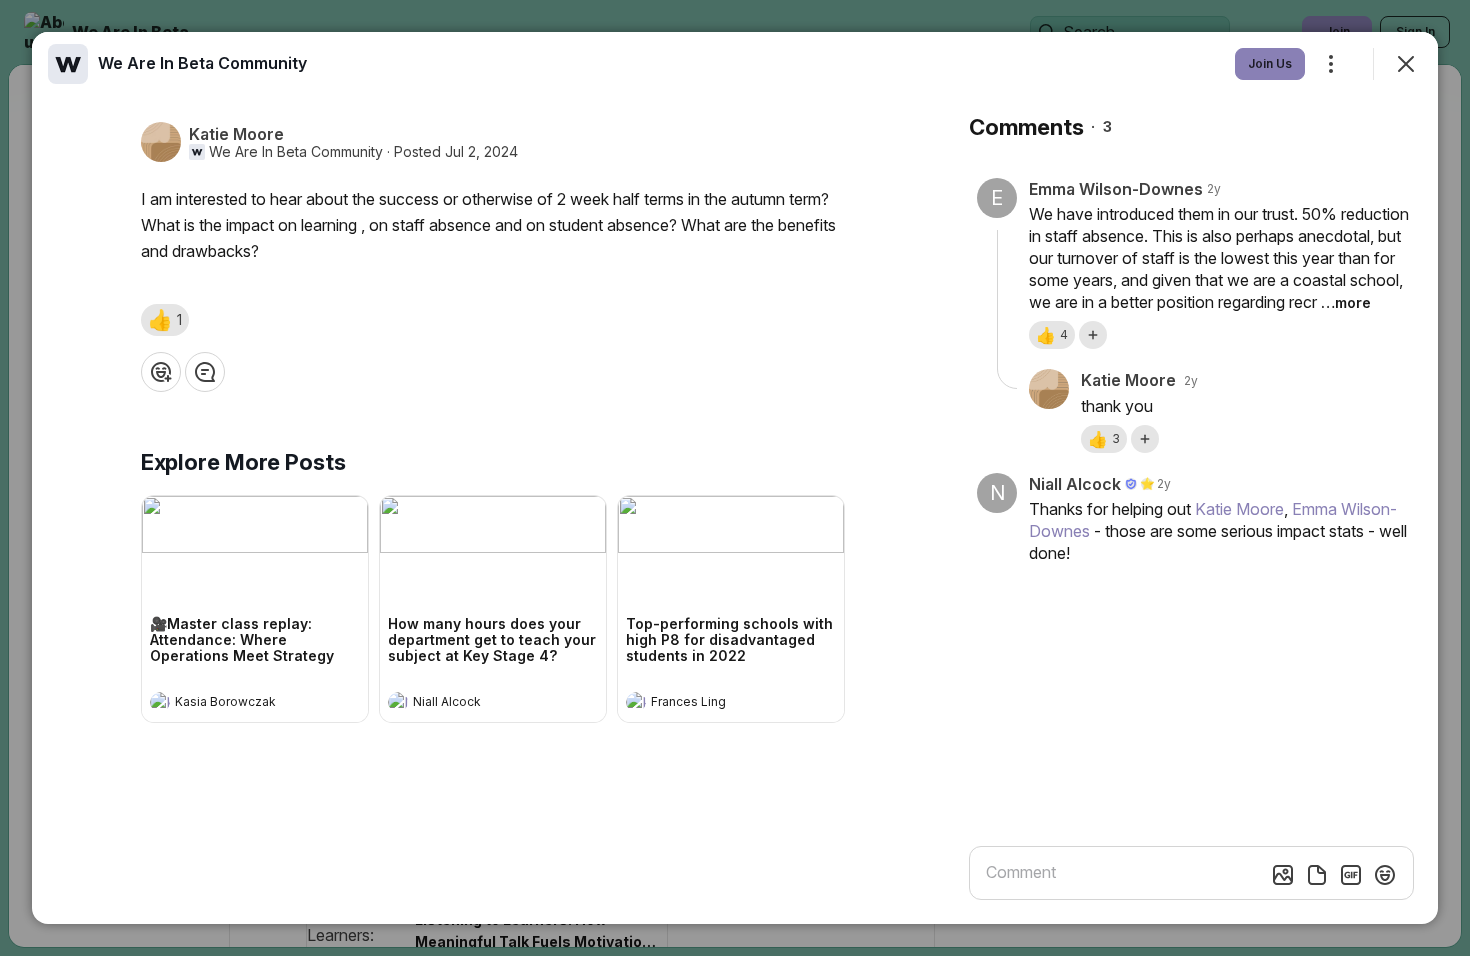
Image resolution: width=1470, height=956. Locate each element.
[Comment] (205, 372)
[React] (161, 372)
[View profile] (160, 702)
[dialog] (735, 478)
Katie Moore (1239, 509)
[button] (165, 320)
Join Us (1270, 63)
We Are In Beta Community (296, 152)
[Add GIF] (1351, 875)
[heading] (235, 704)
